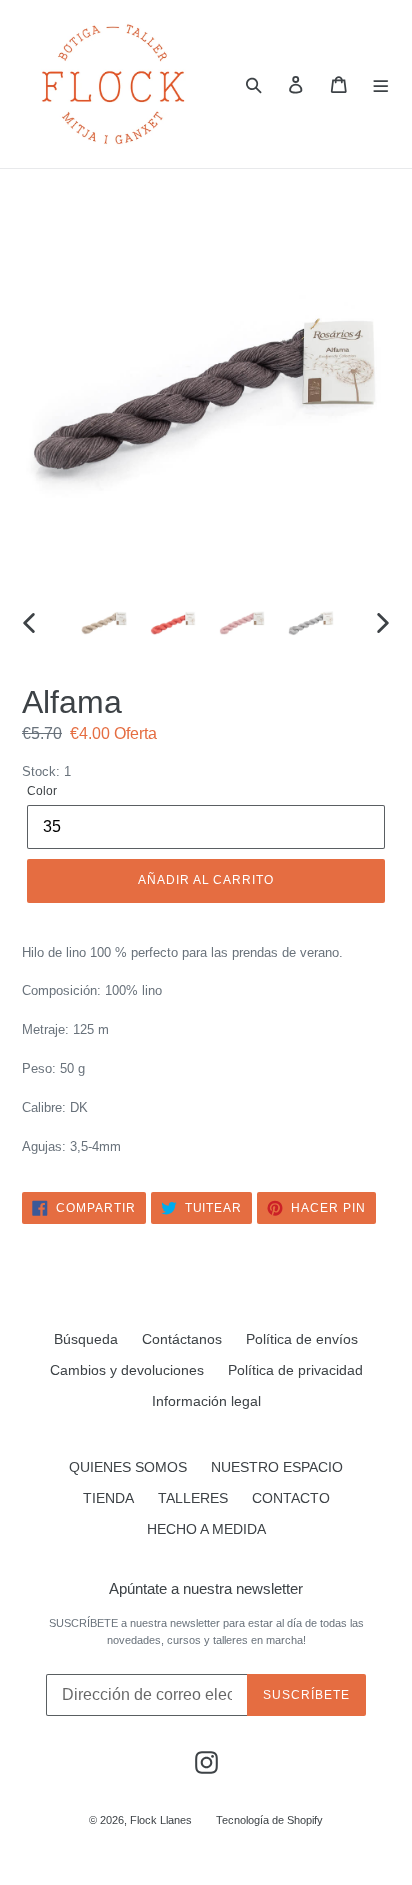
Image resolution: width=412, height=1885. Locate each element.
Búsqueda (86, 1339)
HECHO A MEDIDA (206, 1529)
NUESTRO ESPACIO (277, 1467)
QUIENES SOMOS (128, 1467)
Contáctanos (182, 1339)
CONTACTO (291, 1498)
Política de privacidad (295, 1370)
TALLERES (193, 1498)
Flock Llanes (161, 1820)
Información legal (206, 1401)
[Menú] (381, 84)
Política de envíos (302, 1339)
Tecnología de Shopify (269, 1820)
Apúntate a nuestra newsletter (206, 1588)
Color (42, 791)
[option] (104, 623)
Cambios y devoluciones (127, 1370)
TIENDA (108, 1498)
